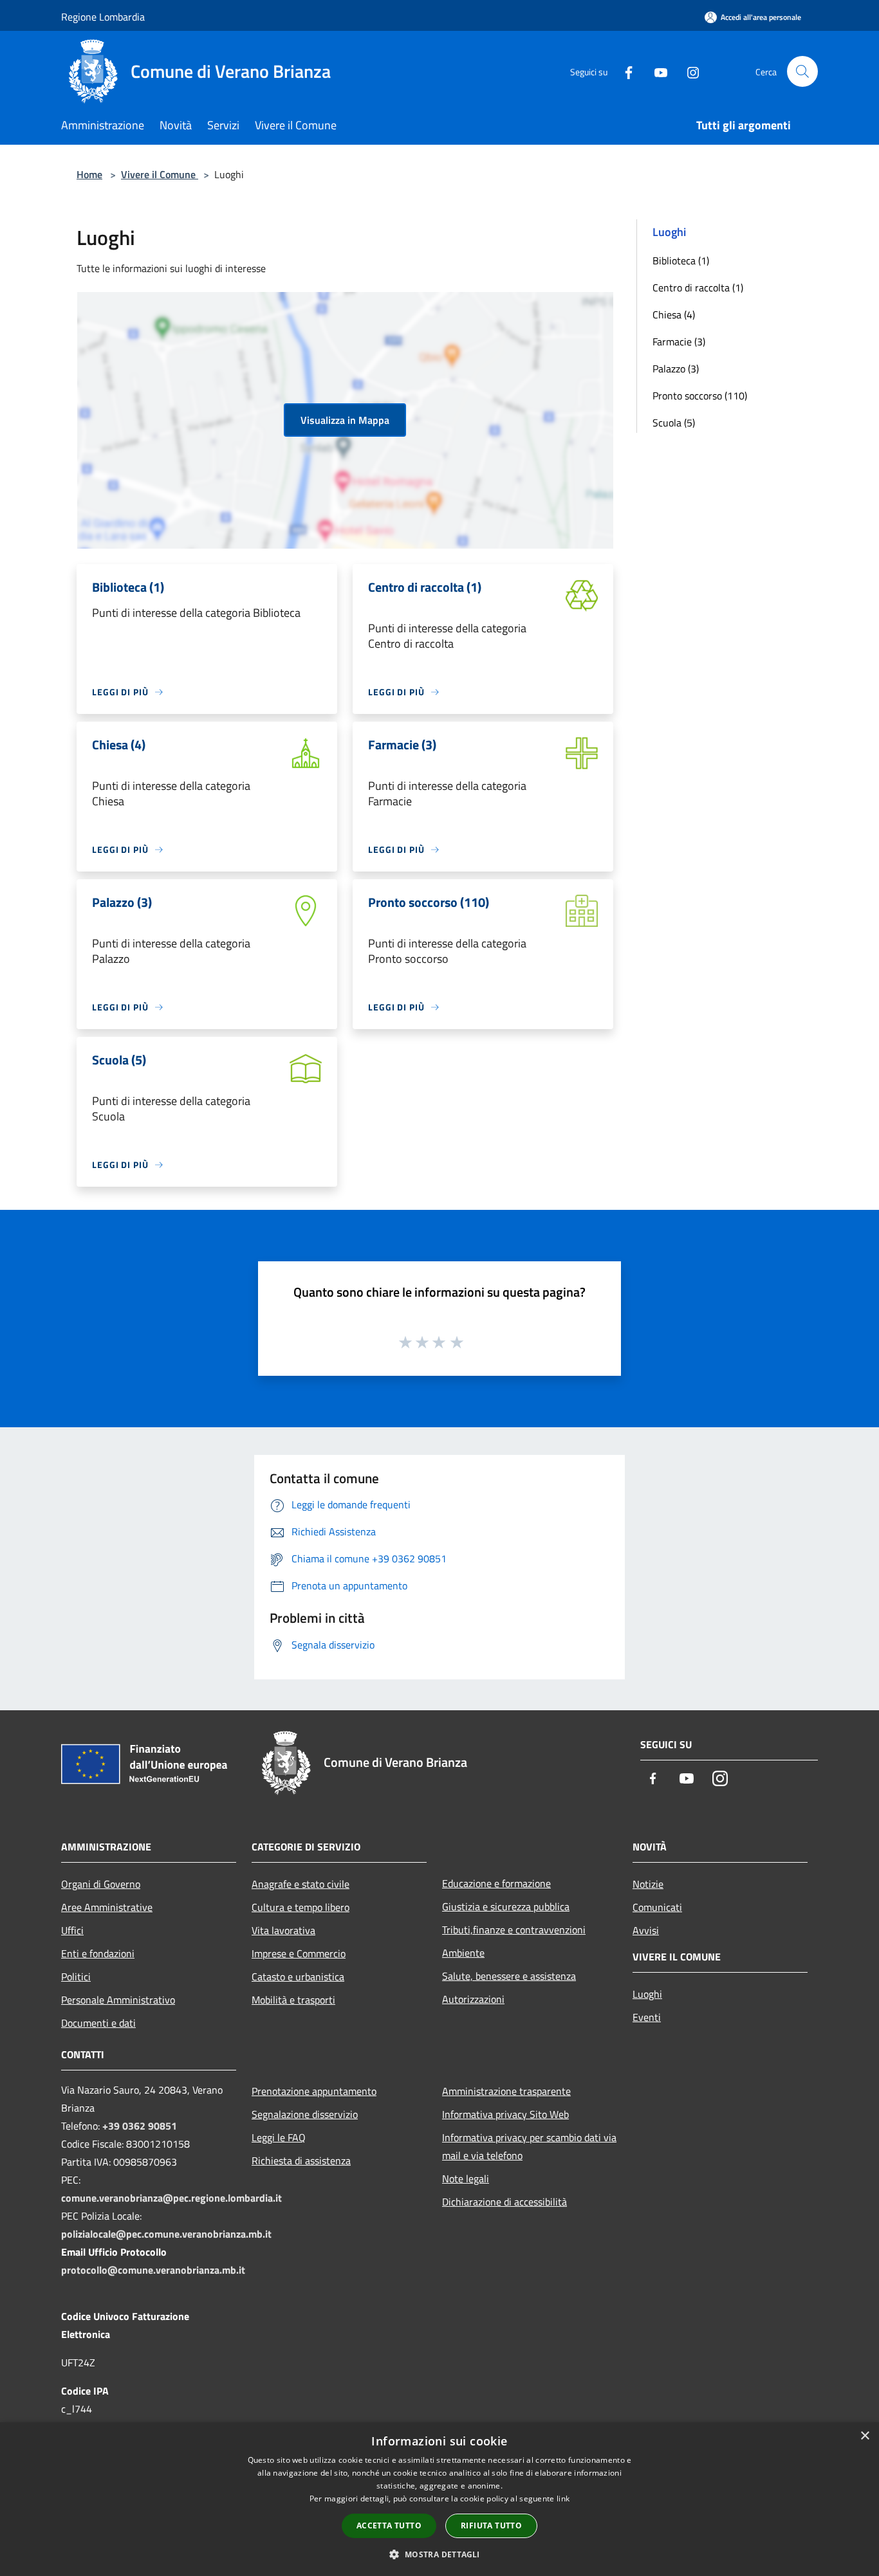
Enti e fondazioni (98, 1953)
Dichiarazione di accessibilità (504, 2202)
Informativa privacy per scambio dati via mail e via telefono (529, 2146)
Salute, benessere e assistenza (509, 1976)
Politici (76, 1977)
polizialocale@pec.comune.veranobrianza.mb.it (166, 2234)
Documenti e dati (98, 2023)
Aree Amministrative (107, 1907)
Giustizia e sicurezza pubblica (506, 1906)
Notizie (648, 1884)
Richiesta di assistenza (301, 2160)
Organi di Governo (101, 1884)
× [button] (865, 2436)
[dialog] (439, 2499)
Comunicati (657, 1907)
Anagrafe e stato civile (301, 1884)
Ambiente (463, 1953)
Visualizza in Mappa (345, 420)
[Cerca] (802, 71)
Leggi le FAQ (279, 2137)
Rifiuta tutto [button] (491, 2526)
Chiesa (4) (674, 315)
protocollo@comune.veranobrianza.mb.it (153, 2270)
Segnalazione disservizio (305, 2114)
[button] (439, 2554)
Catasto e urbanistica (298, 1977)
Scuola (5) (674, 423)
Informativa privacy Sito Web (505, 2114)
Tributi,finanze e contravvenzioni (514, 1930)
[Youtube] (656, 71)
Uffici (72, 1930)
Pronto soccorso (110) (700, 396)
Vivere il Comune (160, 174)
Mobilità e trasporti (293, 2000)
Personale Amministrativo (118, 2000)
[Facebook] (624, 71)
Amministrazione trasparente (506, 2091)
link (563, 2498)
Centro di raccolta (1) (698, 288)
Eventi (647, 2017)
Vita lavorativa (283, 1930)
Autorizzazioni (473, 1999)
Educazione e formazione (496, 1883)
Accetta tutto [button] (389, 2526)
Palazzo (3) (676, 369)
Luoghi (647, 1994)
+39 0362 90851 (140, 2126)
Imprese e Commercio (299, 1953)
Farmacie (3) (679, 342)
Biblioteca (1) (681, 260)
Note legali (466, 2179)
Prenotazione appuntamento (314, 2091)
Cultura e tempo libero (301, 1907)
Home (89, 174)
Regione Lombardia (103, 17)
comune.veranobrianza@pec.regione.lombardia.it (171, 2198)
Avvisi (646, 1930)
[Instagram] (688, 71)
